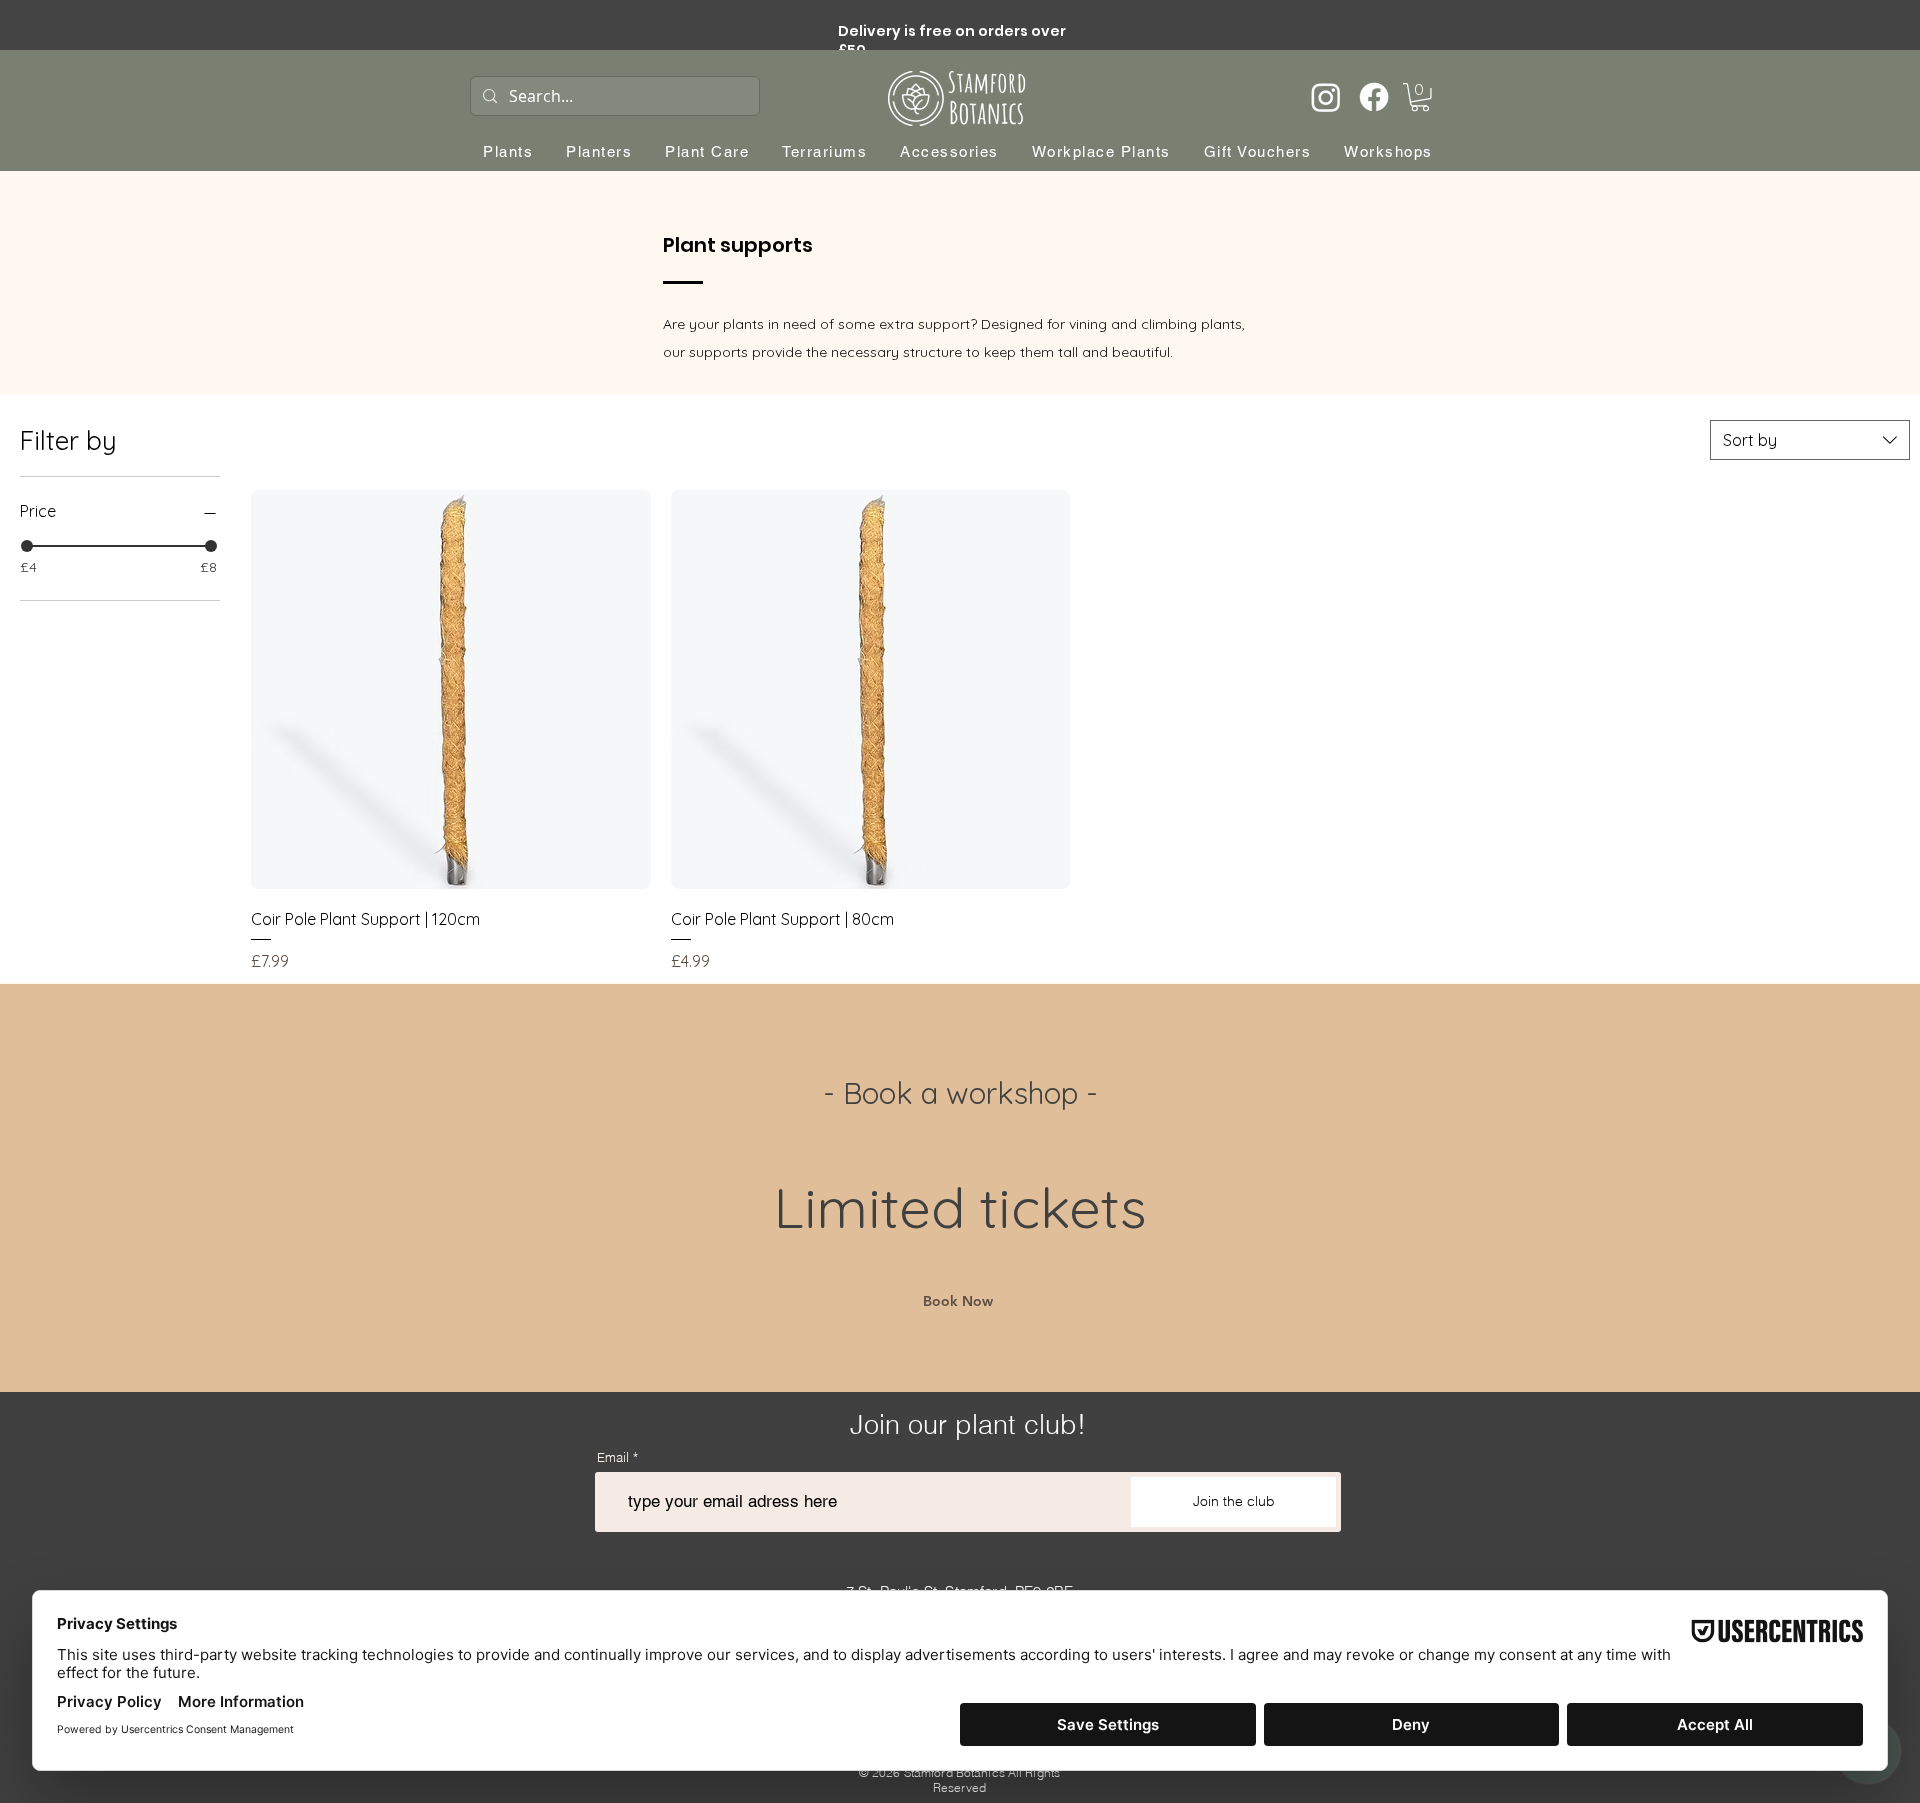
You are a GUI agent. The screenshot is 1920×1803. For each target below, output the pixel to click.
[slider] (27, 546)
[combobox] (1810, 440)
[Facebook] (1374, 97)
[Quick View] (451, 690)
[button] (1420, 97)
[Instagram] (1326, 97)
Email (613, 1457)
